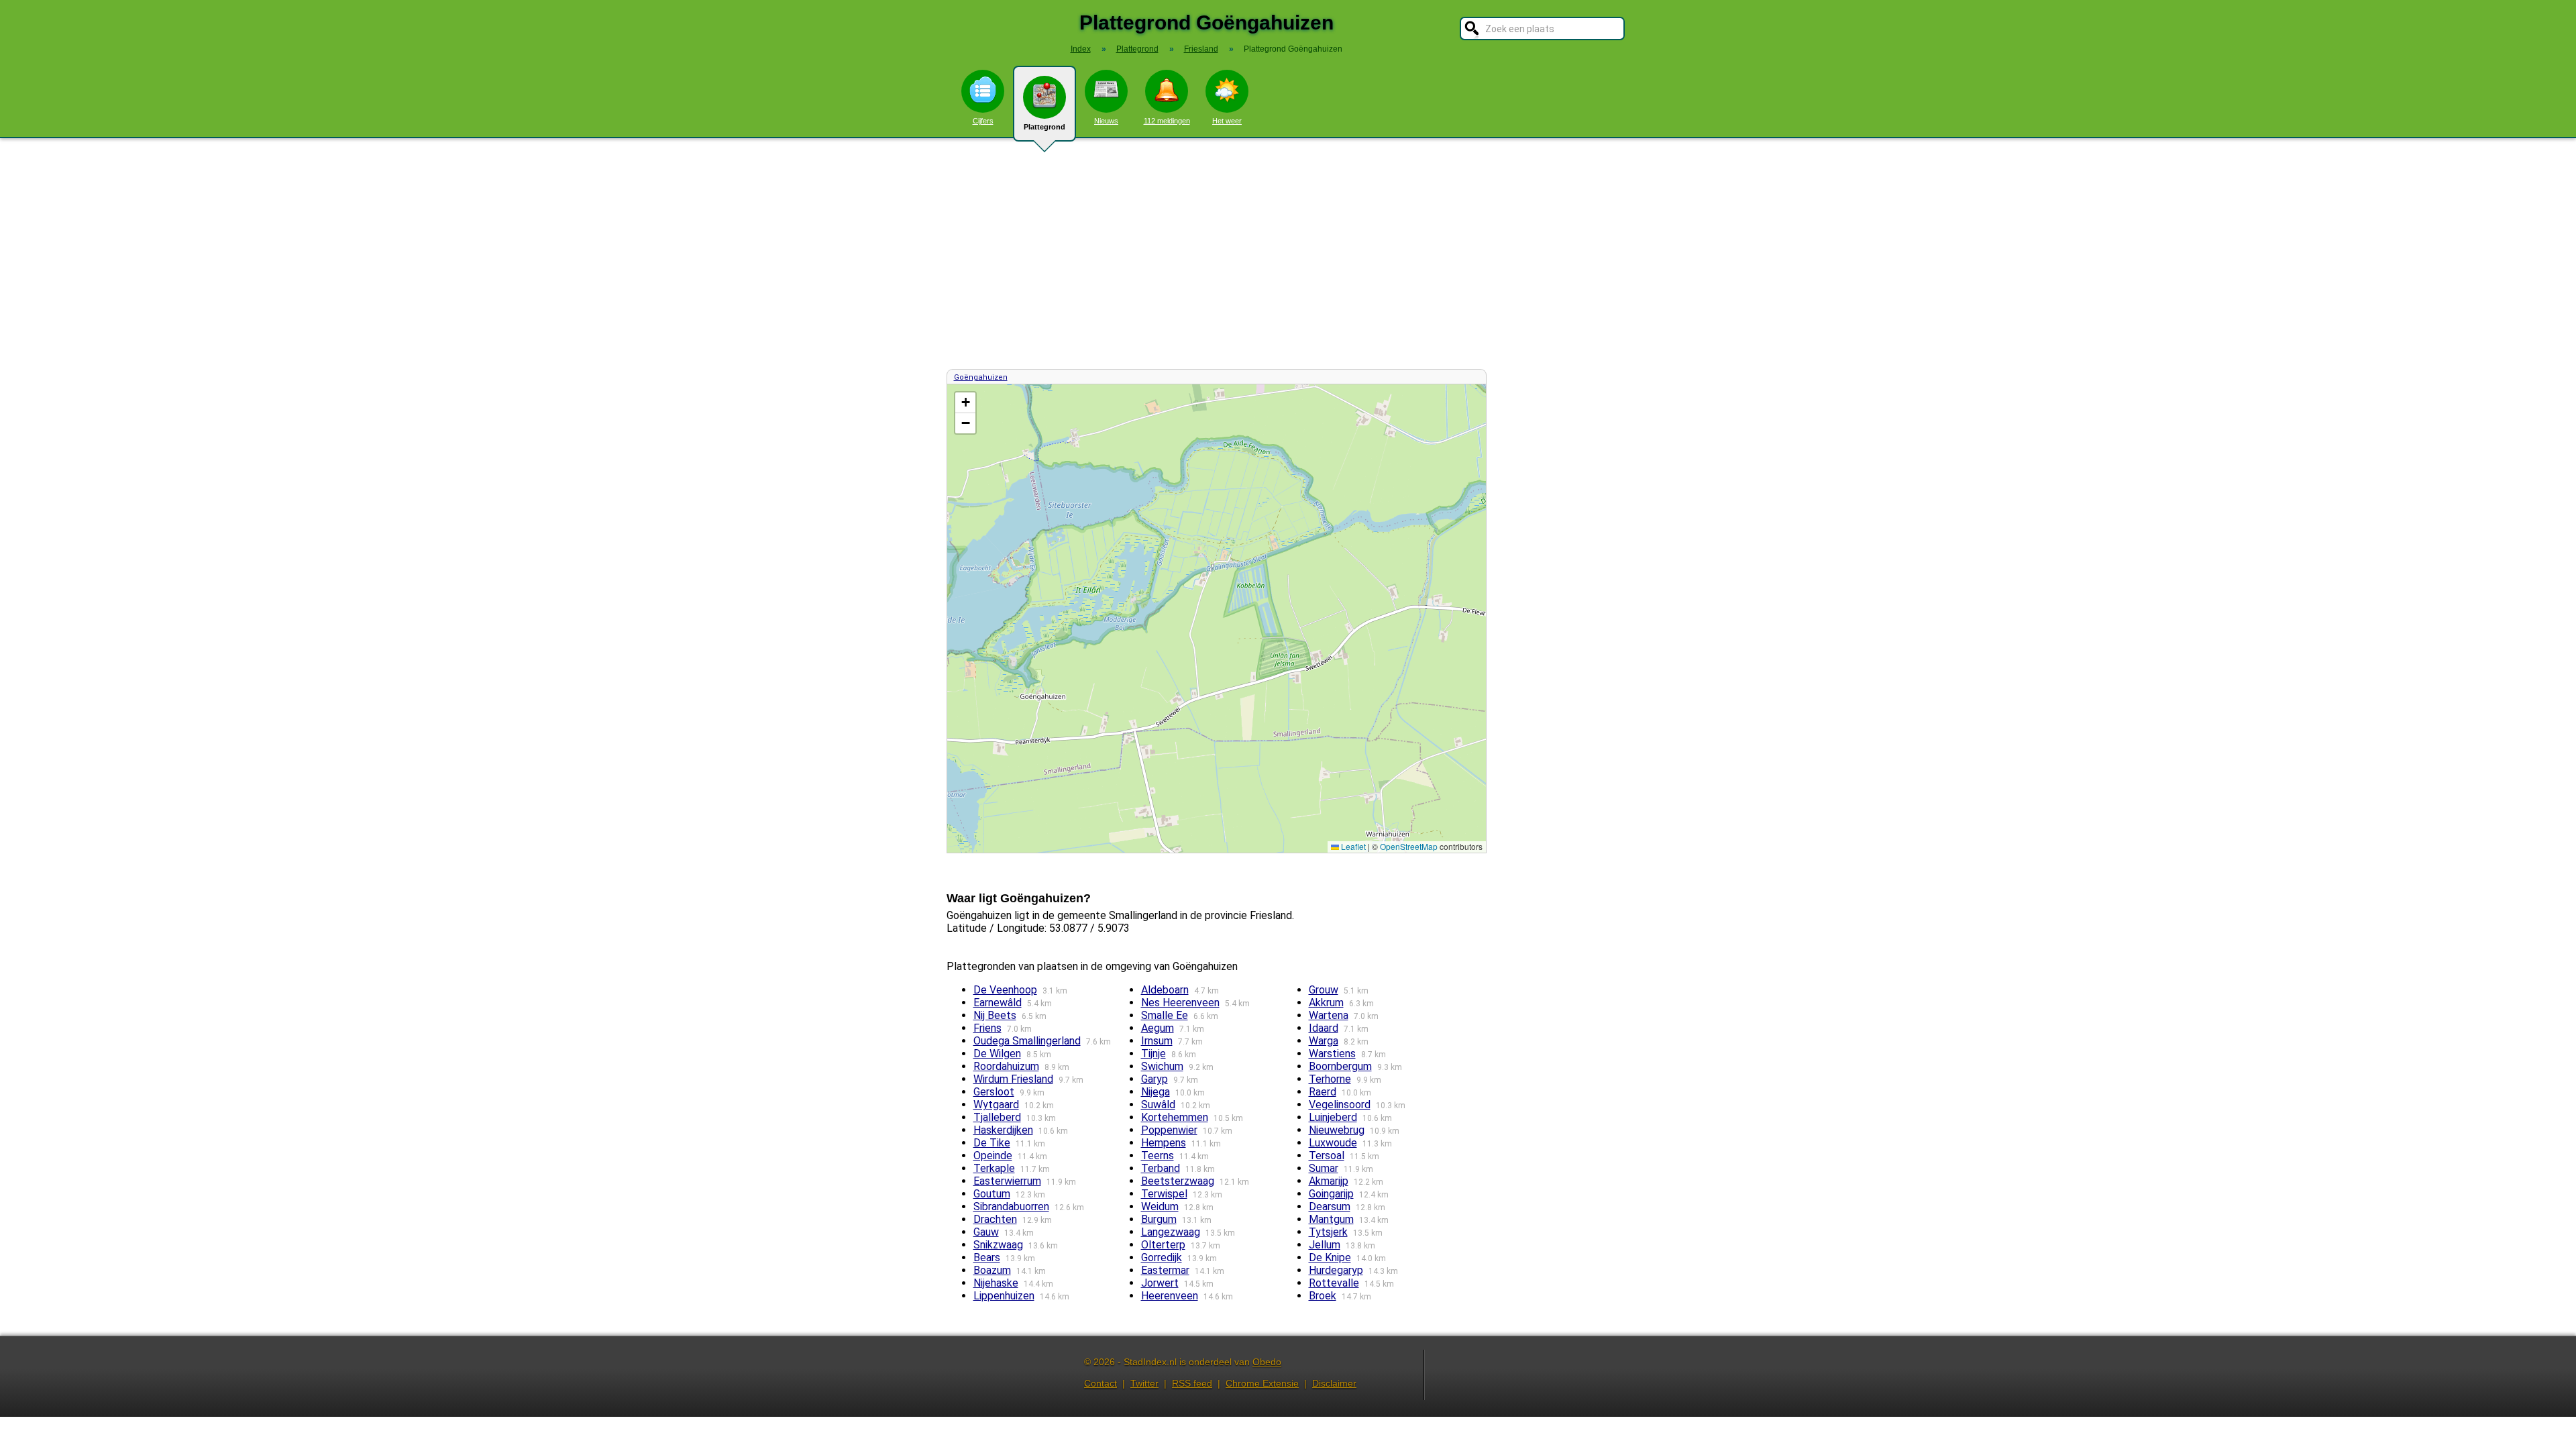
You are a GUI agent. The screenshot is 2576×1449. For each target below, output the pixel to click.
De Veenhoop (1005, 990)
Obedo (1267, 1362)
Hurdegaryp (1336, 1270)
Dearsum (1330, 1206)
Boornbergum (1340, 1066)
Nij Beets (995, 1015)
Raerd (1323, 1092)
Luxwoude (1333, 1143)
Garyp (1155, 1079)
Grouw (1324, 990)
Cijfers (983, 121)
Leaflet (1352, 846)
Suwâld (1158, 1105)
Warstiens (1332, 1054)
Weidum (1160, 1206)
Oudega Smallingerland (1027, 1041)
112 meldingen (1167, 121)
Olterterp (1163, 1245)
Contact (1101, 1383)
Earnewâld (998, 1003)
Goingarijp (1331, 1194)
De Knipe (1330, 1257)
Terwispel (1164, 1194)
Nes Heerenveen (1180, 1003)
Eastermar (1165, 1270)
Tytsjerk (1328, 1232)
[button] (965, 403)
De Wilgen (997, 1054)
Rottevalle (1334, 1283)
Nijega (1156, 1092)
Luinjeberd (1333, 1117)
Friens (987, 1028)
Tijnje (1153, 1054)
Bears (987, 1257)
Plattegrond (1044, 127)
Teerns (1158, 1156)
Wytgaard (996, 1105)
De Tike (992, 1143)
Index (1081, 49)
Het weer (1227, 121)
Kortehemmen (1175, 1117)
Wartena (1329, 1015)
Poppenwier (1169, 1130)
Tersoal (1327, 1156)
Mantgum (1331, 1219)
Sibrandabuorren (1011, 1206)
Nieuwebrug (1337, 1130)
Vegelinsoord (1340, 1105)
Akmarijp (1329, 1181)
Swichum (1162, 1066)
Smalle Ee (1165, 1015)
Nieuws (1106, 121)
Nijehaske (996, 1283)
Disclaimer (1334, 1383)
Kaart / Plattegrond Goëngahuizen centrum (1215, 618)
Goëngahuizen (981, 377)
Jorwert (1160, 1283)
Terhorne (1330, 1079)
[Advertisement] (1288, 254)
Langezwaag (1171, 1232)
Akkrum (1326, 1003)
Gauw (986, 1232)
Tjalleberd (997, 1117)
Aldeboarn (1165, 990)
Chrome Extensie (1262, 1383)
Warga (1324, 1041)
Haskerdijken (1003, 1130)
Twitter (1144, 1383)
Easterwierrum (1007, 1181)
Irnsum (1157, 1041)
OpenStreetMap (1409, 846)
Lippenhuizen (1004, 1296)
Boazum (992, 1270)
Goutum (992, 1194)
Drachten (995, 1219)
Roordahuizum (1006, 1066)
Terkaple (994, 1168)
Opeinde (993, 1156)
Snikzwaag (998, 1245)
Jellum (1325, 1245)
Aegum (1158, 1028)
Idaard (1324, 1028)
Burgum (1159, 1219)
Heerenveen (1170, 1296)
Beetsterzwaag (1178, 1181)
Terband (1161, 1168)
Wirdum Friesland (1013, 1079)
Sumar (1324, 1168)
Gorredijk (1162, 1257)
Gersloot (994, 1092)
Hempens (1164, 1143)
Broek (1323, 1296)
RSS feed (1192, 1383)
